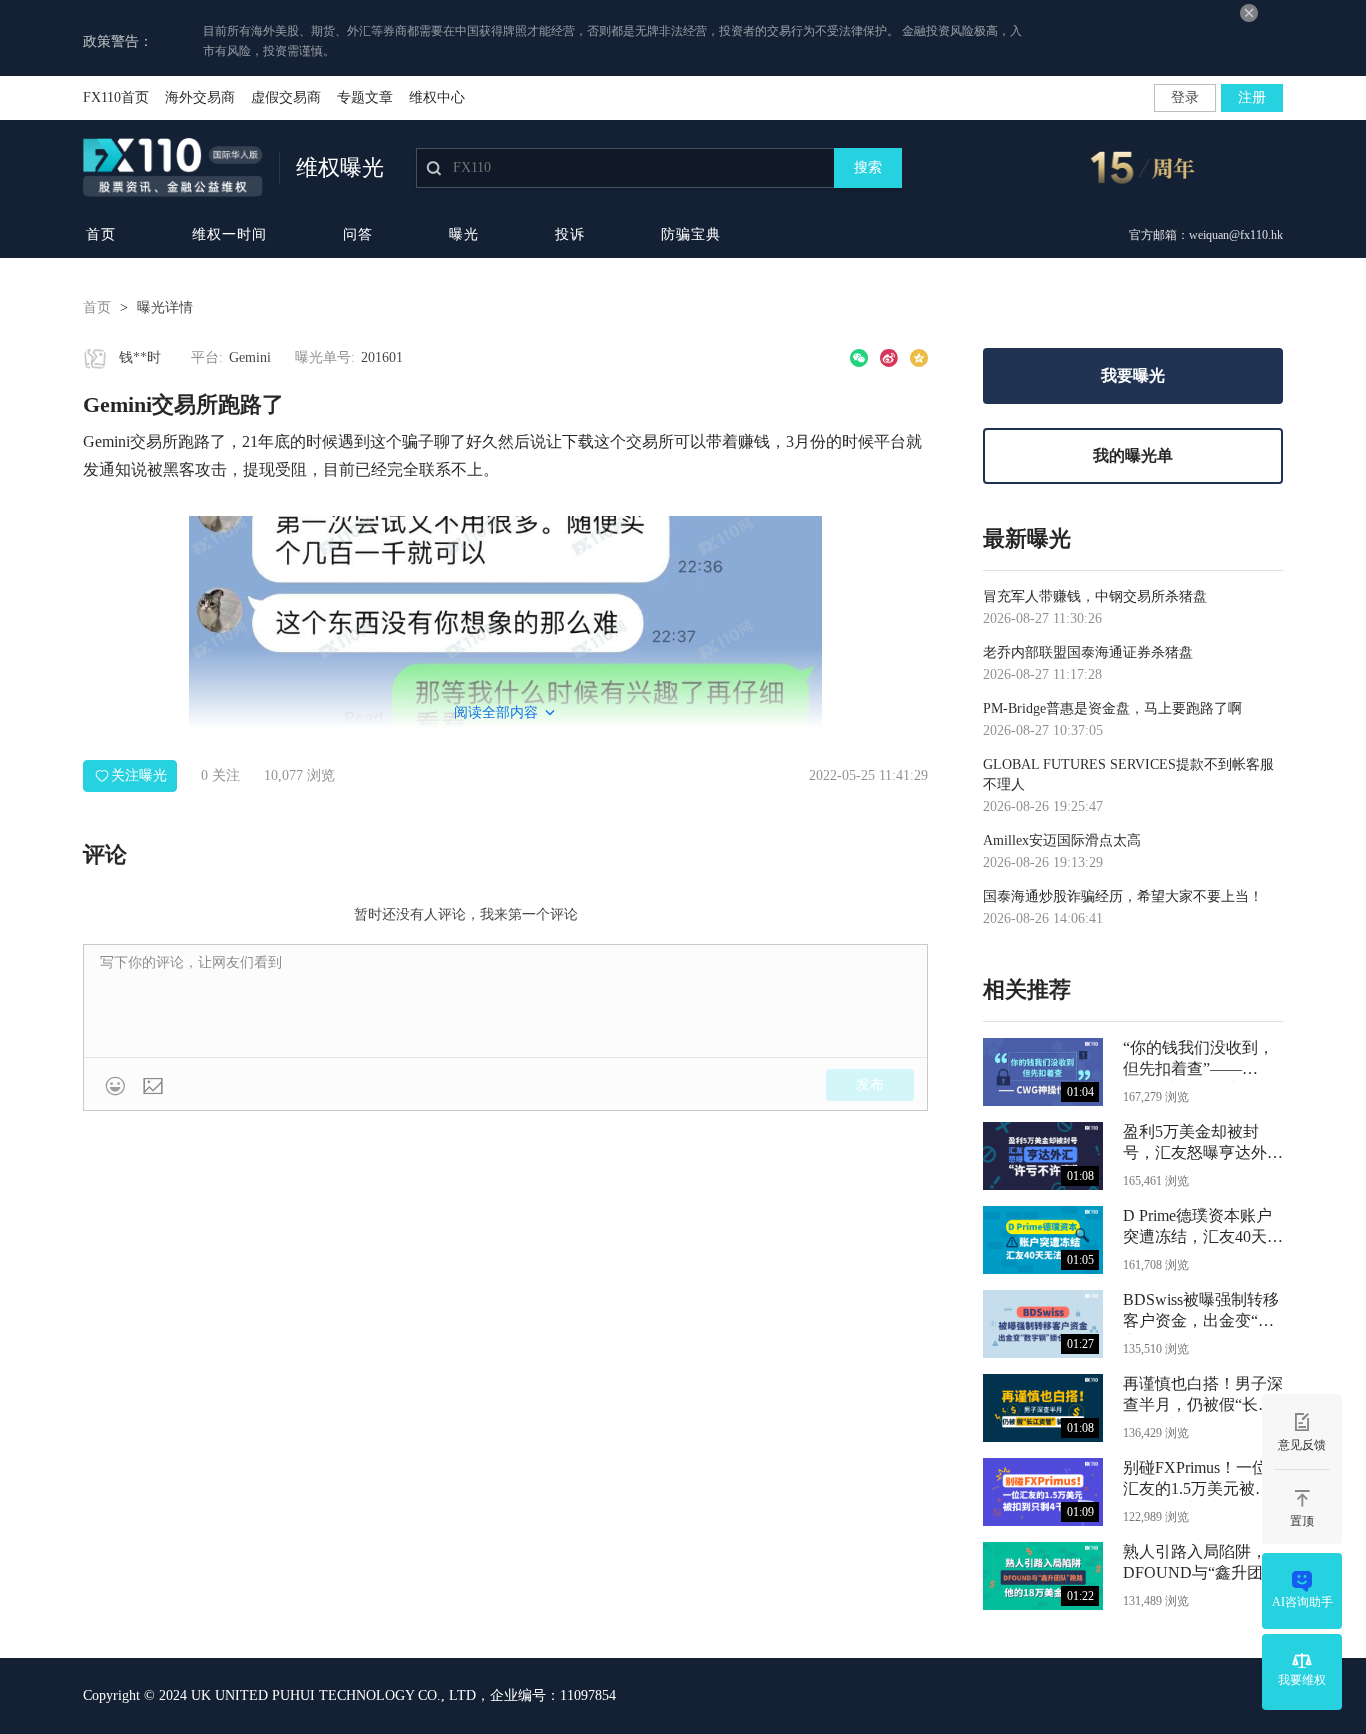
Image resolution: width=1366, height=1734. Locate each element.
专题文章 (365, 97)
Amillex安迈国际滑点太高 (1062, 840)
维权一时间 (229, 234)
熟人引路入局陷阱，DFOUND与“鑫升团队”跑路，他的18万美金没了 (1198, 1564)
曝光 (464, 234)
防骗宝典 (691, 234)
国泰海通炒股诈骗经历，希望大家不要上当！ (1123, 896)
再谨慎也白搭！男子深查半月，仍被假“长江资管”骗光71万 (1203, 1396)
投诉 (570, 234)
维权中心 (437, 97)
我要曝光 (1133, 375)
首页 (101, 234)
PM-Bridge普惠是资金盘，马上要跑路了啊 (1112, 708)
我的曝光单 (1133, 455)
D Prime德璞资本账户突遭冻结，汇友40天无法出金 (1203, 1228)
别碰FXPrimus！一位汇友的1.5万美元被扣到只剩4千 (1197, 1480)
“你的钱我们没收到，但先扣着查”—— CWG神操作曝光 (1198, 1060)
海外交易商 (200, 97)
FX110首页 (116, 97)
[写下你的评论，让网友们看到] (505, 1001)
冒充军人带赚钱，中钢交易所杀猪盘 (1095, 596)
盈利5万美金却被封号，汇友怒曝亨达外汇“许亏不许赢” (1203, 1144)
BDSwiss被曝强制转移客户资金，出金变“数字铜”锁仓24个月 (1201, 1312)
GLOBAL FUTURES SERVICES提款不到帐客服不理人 (1128, 774)
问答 (358, 234)
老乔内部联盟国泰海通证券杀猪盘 (1088, 652)
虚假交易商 (286, 97)
